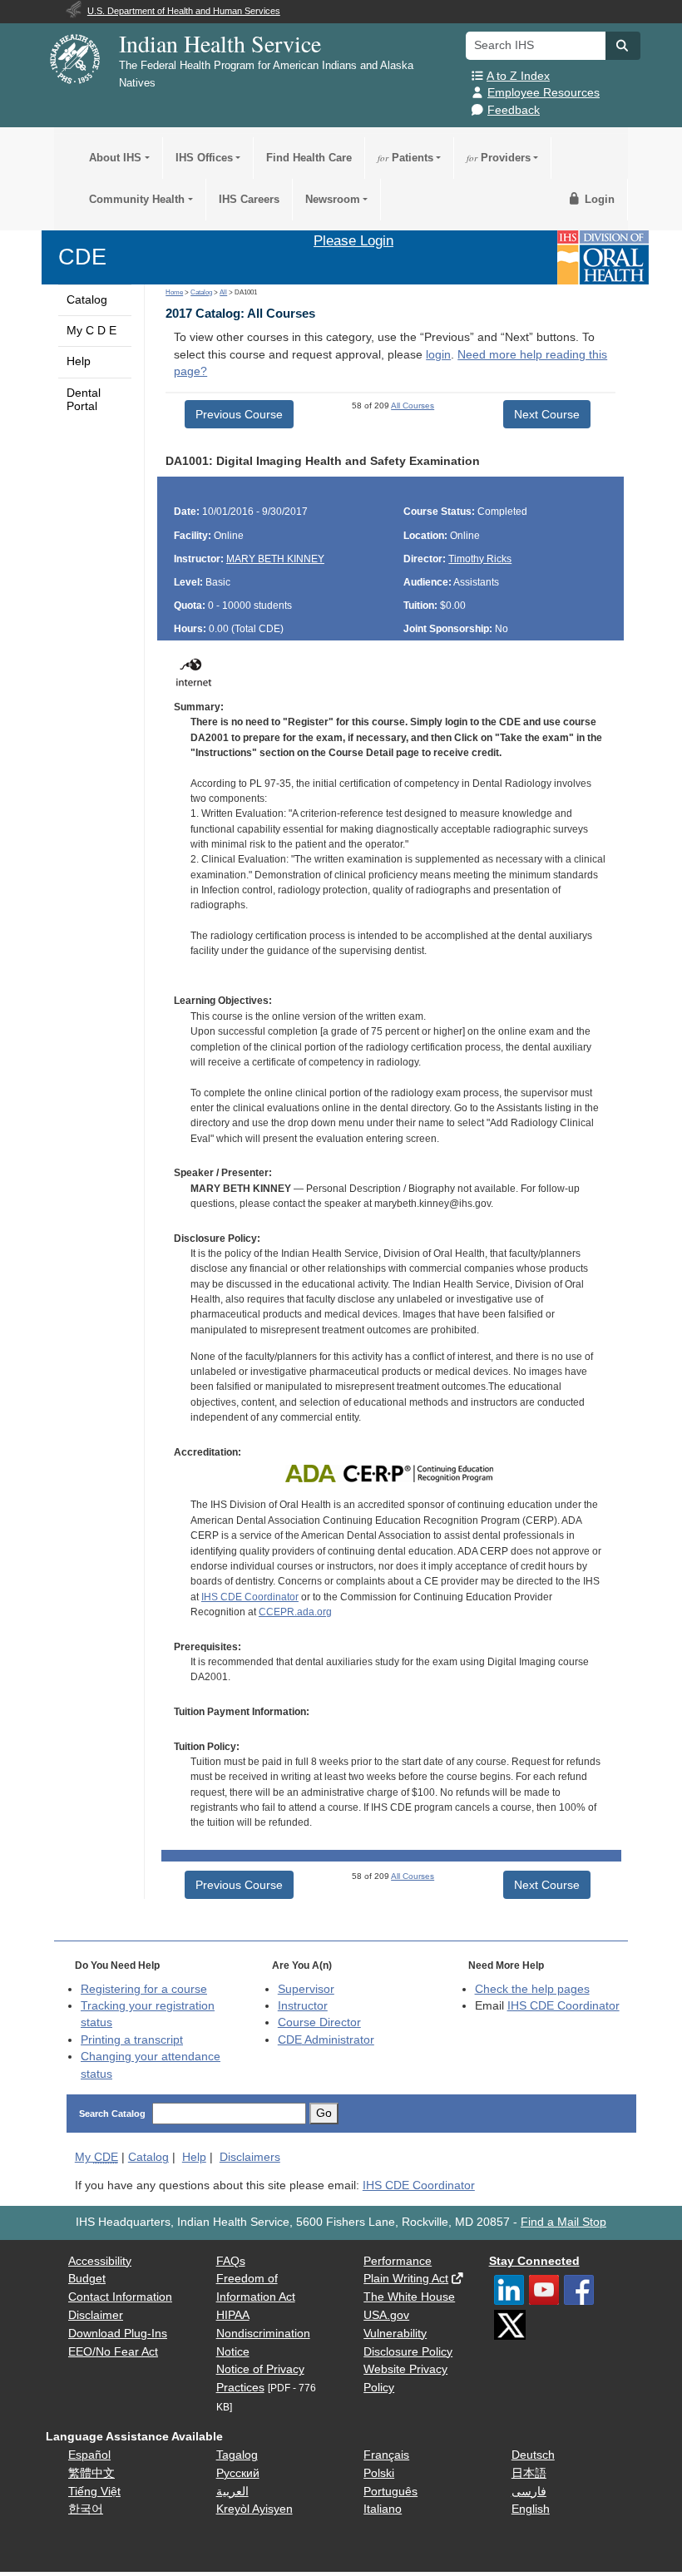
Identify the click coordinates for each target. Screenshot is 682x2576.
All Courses (413, 405)
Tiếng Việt (94, 2492)
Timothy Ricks (480, 559)
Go (324, 2113)
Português (390, 2492)
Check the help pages (532, 1989)
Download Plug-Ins (118, 2334)
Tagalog (237, 2455)
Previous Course (239, 414)
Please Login (353, 240)
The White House (409, 2297)
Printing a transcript (132, 2040)
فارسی (529, 2492)
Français (386, 2455)
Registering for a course (144, 1989)
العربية (232, 2492)
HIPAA (233, 2315)
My (96, 2157)
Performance (398, 2261)
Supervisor (306, 1989)
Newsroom (333, 199)
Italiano (383, 2509)
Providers (499, 158)
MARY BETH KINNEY (275, 559)
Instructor (303, 2006)
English (531, 2509)
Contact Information (120, 2297)
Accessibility (100, 2261)
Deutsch (533, 2455)
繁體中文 (91, 2473)
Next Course (547, 414)
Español (89, 2455)
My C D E (91, 331)
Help (79, 361)
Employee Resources (544, 93)
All (223, 292)
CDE (82, 257)
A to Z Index (518, 76)
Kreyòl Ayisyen (255, 2509)
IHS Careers (249, 199)
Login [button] (598, 199)
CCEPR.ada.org (295, 1612)
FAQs (231, 2261)
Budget (87, 2279)
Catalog (87, 300)
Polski (379, 2473)
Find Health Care (309, 158)
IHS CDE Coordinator (250, 1597)
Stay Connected (534, 2261)
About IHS (115, 158)
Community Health (137, 199)
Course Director (319, 2022)
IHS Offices (204, 158)
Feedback (514, 110)
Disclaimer (96, 2315)
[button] (623, 46)
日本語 (529, 2473)
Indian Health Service (220, 43)
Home (174, 292)
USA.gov (386, 2315)
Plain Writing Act (406, 2279)
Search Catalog (112, 2114)
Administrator (326, 2040)
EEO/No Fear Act (113, 2352)
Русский (238, 2473)
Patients (405, 158)
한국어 (86, 2509)
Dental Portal (84, 400)
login (438, 355)
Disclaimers (250, 2157)
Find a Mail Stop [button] (563, 2222)
